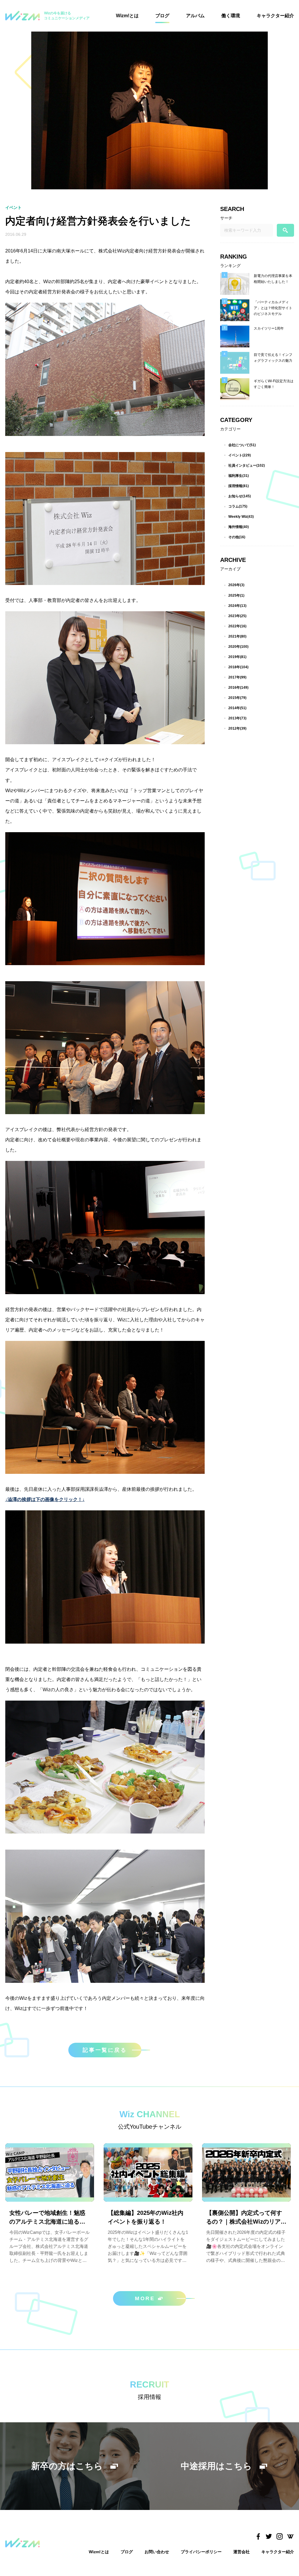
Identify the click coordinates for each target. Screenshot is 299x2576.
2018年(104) (238, 667)
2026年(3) (236, 585)
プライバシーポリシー (201, 2552)
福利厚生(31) (239, 476)
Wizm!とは (127, 16)
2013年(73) (237, 718)
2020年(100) (238, 647)
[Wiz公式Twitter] (269, 2537)
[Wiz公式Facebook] (258, 2537)
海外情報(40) (239, 527)
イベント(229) (240, 455)
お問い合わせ (157, 2552)
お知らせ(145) (240, 496)
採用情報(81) (239, 486)
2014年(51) (237, 708)
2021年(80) (237, 636)
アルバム (195, 16)
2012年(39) (237, 728)
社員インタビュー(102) (247, 465)
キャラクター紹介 (275, 16)
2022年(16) (237, 626)
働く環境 (231, 16)
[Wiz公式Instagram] (280, 2537)
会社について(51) (242, 445)
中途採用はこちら (216, 2466)
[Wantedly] (290, 2537)
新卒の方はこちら (67, 2466)
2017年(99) (237, 677)
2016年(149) (238, 688)
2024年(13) (237, 606)
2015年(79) (237, 698)
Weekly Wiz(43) (241, 517)
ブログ (162, 16)
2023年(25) (237, 616)
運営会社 (241, 2552)
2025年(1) (236, 595)
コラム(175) (238, 506)
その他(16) (237, 537)
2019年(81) (237, 657)
